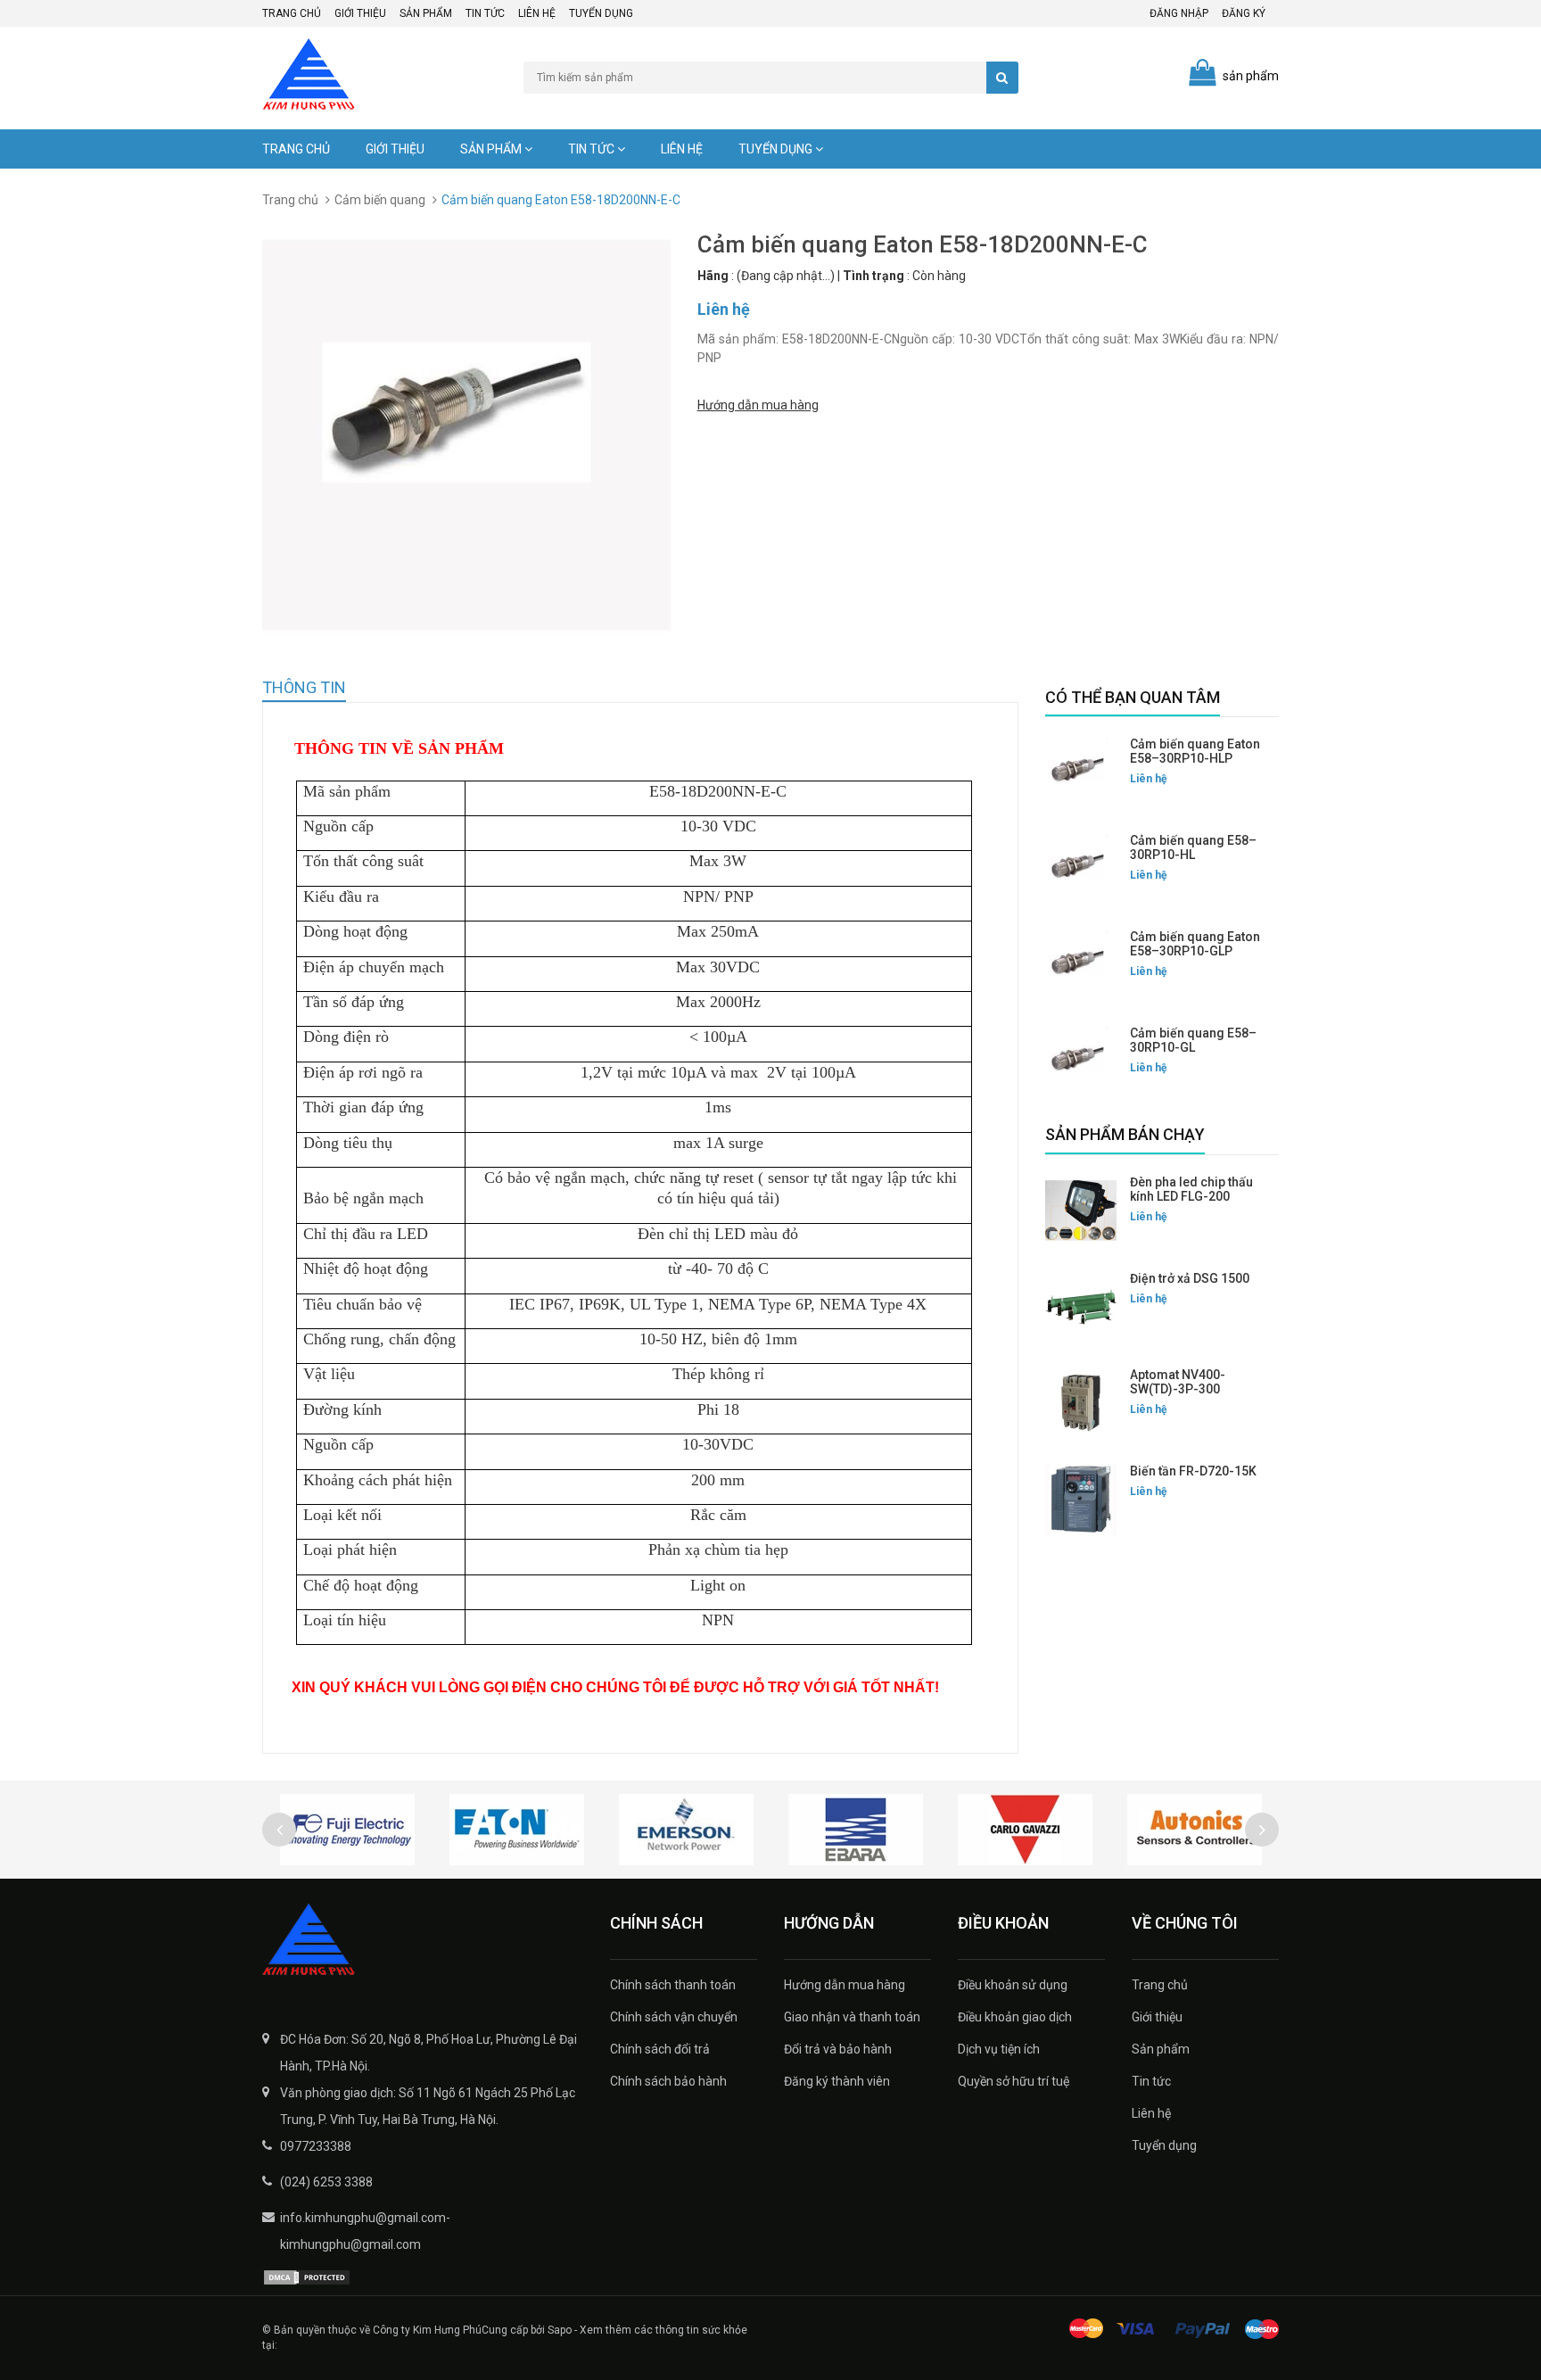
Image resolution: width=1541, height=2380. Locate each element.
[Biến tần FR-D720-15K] (1081, 1500)
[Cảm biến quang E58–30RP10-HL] (1081, 869)
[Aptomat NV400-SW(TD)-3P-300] (1081, 1403)
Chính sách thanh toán (673, 1985)
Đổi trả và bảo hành (838, 2049)
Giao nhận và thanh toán (852, 2017)
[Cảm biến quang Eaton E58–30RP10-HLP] (1081, 773)
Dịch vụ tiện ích (999, 2049)
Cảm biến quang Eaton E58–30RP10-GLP (1195, 944)
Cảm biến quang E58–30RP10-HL (1193, 847)
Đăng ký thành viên (837, 2081)
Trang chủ (292, 13)
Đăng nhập (1179, 13)
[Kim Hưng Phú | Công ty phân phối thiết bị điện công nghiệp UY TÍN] (423, 1941)
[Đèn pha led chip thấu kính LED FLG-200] (1081, 1211)
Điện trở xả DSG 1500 (1190, 1278)
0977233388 (316, 2146)
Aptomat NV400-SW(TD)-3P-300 (1178, 1382)
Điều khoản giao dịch (1015, 2017)
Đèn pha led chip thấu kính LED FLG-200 (1191, 1189)
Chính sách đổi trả (660, 2049)
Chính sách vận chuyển (674, 2017)
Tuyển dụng (601, 13)
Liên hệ (537, 13)
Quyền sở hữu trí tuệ (1014, 2081)
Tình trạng (874, 276)
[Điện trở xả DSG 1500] (1081, 1307)
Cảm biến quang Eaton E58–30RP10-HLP (1195, 751)
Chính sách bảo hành (668, 2081)
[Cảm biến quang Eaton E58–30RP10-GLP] (1081, 965)
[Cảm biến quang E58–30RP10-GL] (1081, 1062)
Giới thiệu (360, 13)
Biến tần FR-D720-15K (1193, 1471)
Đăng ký (1244, 13)
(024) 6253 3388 (326, 2182)
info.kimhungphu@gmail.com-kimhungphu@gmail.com (365, 2231)
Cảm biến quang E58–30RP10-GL (1193, 1040)
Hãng (713, 276)
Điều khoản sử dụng (1013, 1985)
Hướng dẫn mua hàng (758, 405)
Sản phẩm (426, 13)
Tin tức (485, 13)
